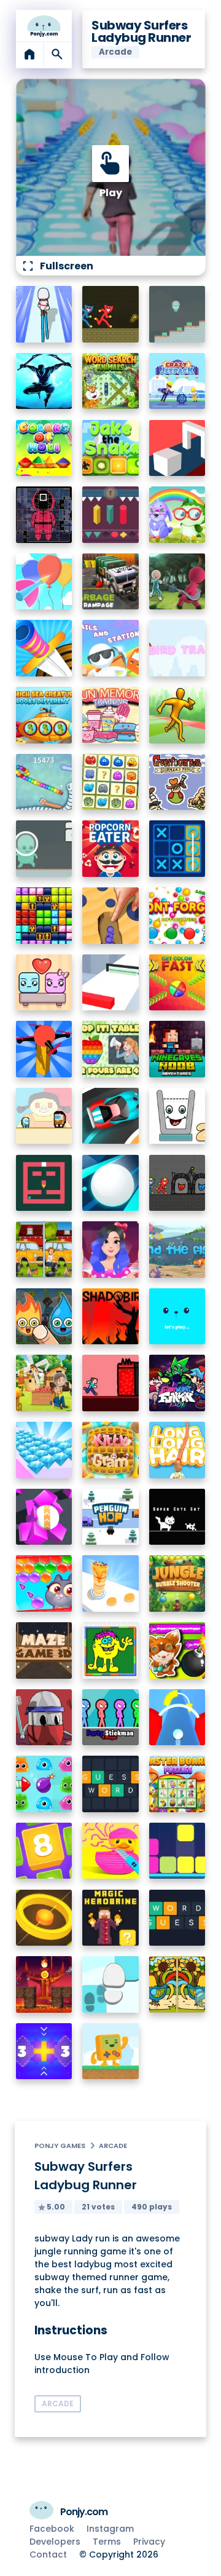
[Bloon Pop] (44, 582)
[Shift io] (110, 983)
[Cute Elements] (44, 1317)
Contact (48, 2554)
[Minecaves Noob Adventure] (177, 1049)
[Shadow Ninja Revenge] (44, 381)
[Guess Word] (110, 1784)
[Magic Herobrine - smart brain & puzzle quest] (110, 1918)
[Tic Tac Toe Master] (177, 849)
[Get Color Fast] (177, 983)
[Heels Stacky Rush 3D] (44, 314)
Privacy (149, 2542)
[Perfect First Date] (110, 1250)
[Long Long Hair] (177, 1450)
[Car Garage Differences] (44, 1250)
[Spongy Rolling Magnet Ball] (44, 1517)
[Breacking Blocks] (177, 1851)
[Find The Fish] (177, 1250)
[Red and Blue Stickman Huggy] (110, 314)
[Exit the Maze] (44, 1183)
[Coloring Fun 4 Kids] (110, 1651)
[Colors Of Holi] (44, 448)
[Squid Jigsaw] (44, 515)
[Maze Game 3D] (44, 1651)
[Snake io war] (44, 782)
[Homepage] (44, 26)
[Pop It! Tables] (110, 1049)
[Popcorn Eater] (110, 849)
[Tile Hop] (110, 1984)
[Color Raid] (110, 916)
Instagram (110, 2529)
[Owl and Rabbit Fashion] (177, 515)
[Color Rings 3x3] (44, 1918)
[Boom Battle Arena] (177, 1651)
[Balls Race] (177, 1317)
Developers (55, 2542)
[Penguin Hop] (110, 1517)
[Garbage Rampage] (110, 582)
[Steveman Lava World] (110, 1383)
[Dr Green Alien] (177, 314)
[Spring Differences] (177, 1984)
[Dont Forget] (177, 916)
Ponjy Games (60, 2146)
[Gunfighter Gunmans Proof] (177, 782)
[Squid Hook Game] (177, 582)
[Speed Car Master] (110, 1116)
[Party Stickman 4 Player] (110, 1718)
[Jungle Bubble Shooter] (177, 1583)
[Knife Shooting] (44, 648)
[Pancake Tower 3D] (110, 1583)
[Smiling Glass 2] (177, 1116)
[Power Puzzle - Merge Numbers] (44, 1851)
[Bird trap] (177, 648)
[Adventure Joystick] (110, 2051)
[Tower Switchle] (177, 1718)
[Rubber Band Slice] (110, 1851)
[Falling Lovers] (44, 983)
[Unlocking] (110, 515)
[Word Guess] (177, 1918)
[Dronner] (44, 1049)
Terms (107, 2542)
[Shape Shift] (177, 448)
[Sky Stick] (177, 715)
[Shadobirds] (110, 1317)
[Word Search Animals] (110, 381)
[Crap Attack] (44, 1718)
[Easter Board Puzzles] (177, 1784)
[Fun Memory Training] (110, 715)
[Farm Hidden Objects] (44, 1383)
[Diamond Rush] (44, 1450)
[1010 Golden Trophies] (44, 916)
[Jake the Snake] (110, 448)
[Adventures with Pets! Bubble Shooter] (44, 1583)
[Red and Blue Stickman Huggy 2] (177, 1183)
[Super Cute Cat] (177, 1517)
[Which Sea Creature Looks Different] (44, 715)
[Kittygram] (110, 1450)
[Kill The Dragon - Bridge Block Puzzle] (44, 1984)
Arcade (113, 2146)
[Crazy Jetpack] (177, 381)
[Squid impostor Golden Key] (44, 1116)
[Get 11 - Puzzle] (44, 2051)
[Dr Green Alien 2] (44, 849)
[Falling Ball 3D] (110, 1183)
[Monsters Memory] (110, 782)
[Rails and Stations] (110, 648)
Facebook (52, 2529)
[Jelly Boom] (44, 1784)
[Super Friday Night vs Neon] (177, 1383)
